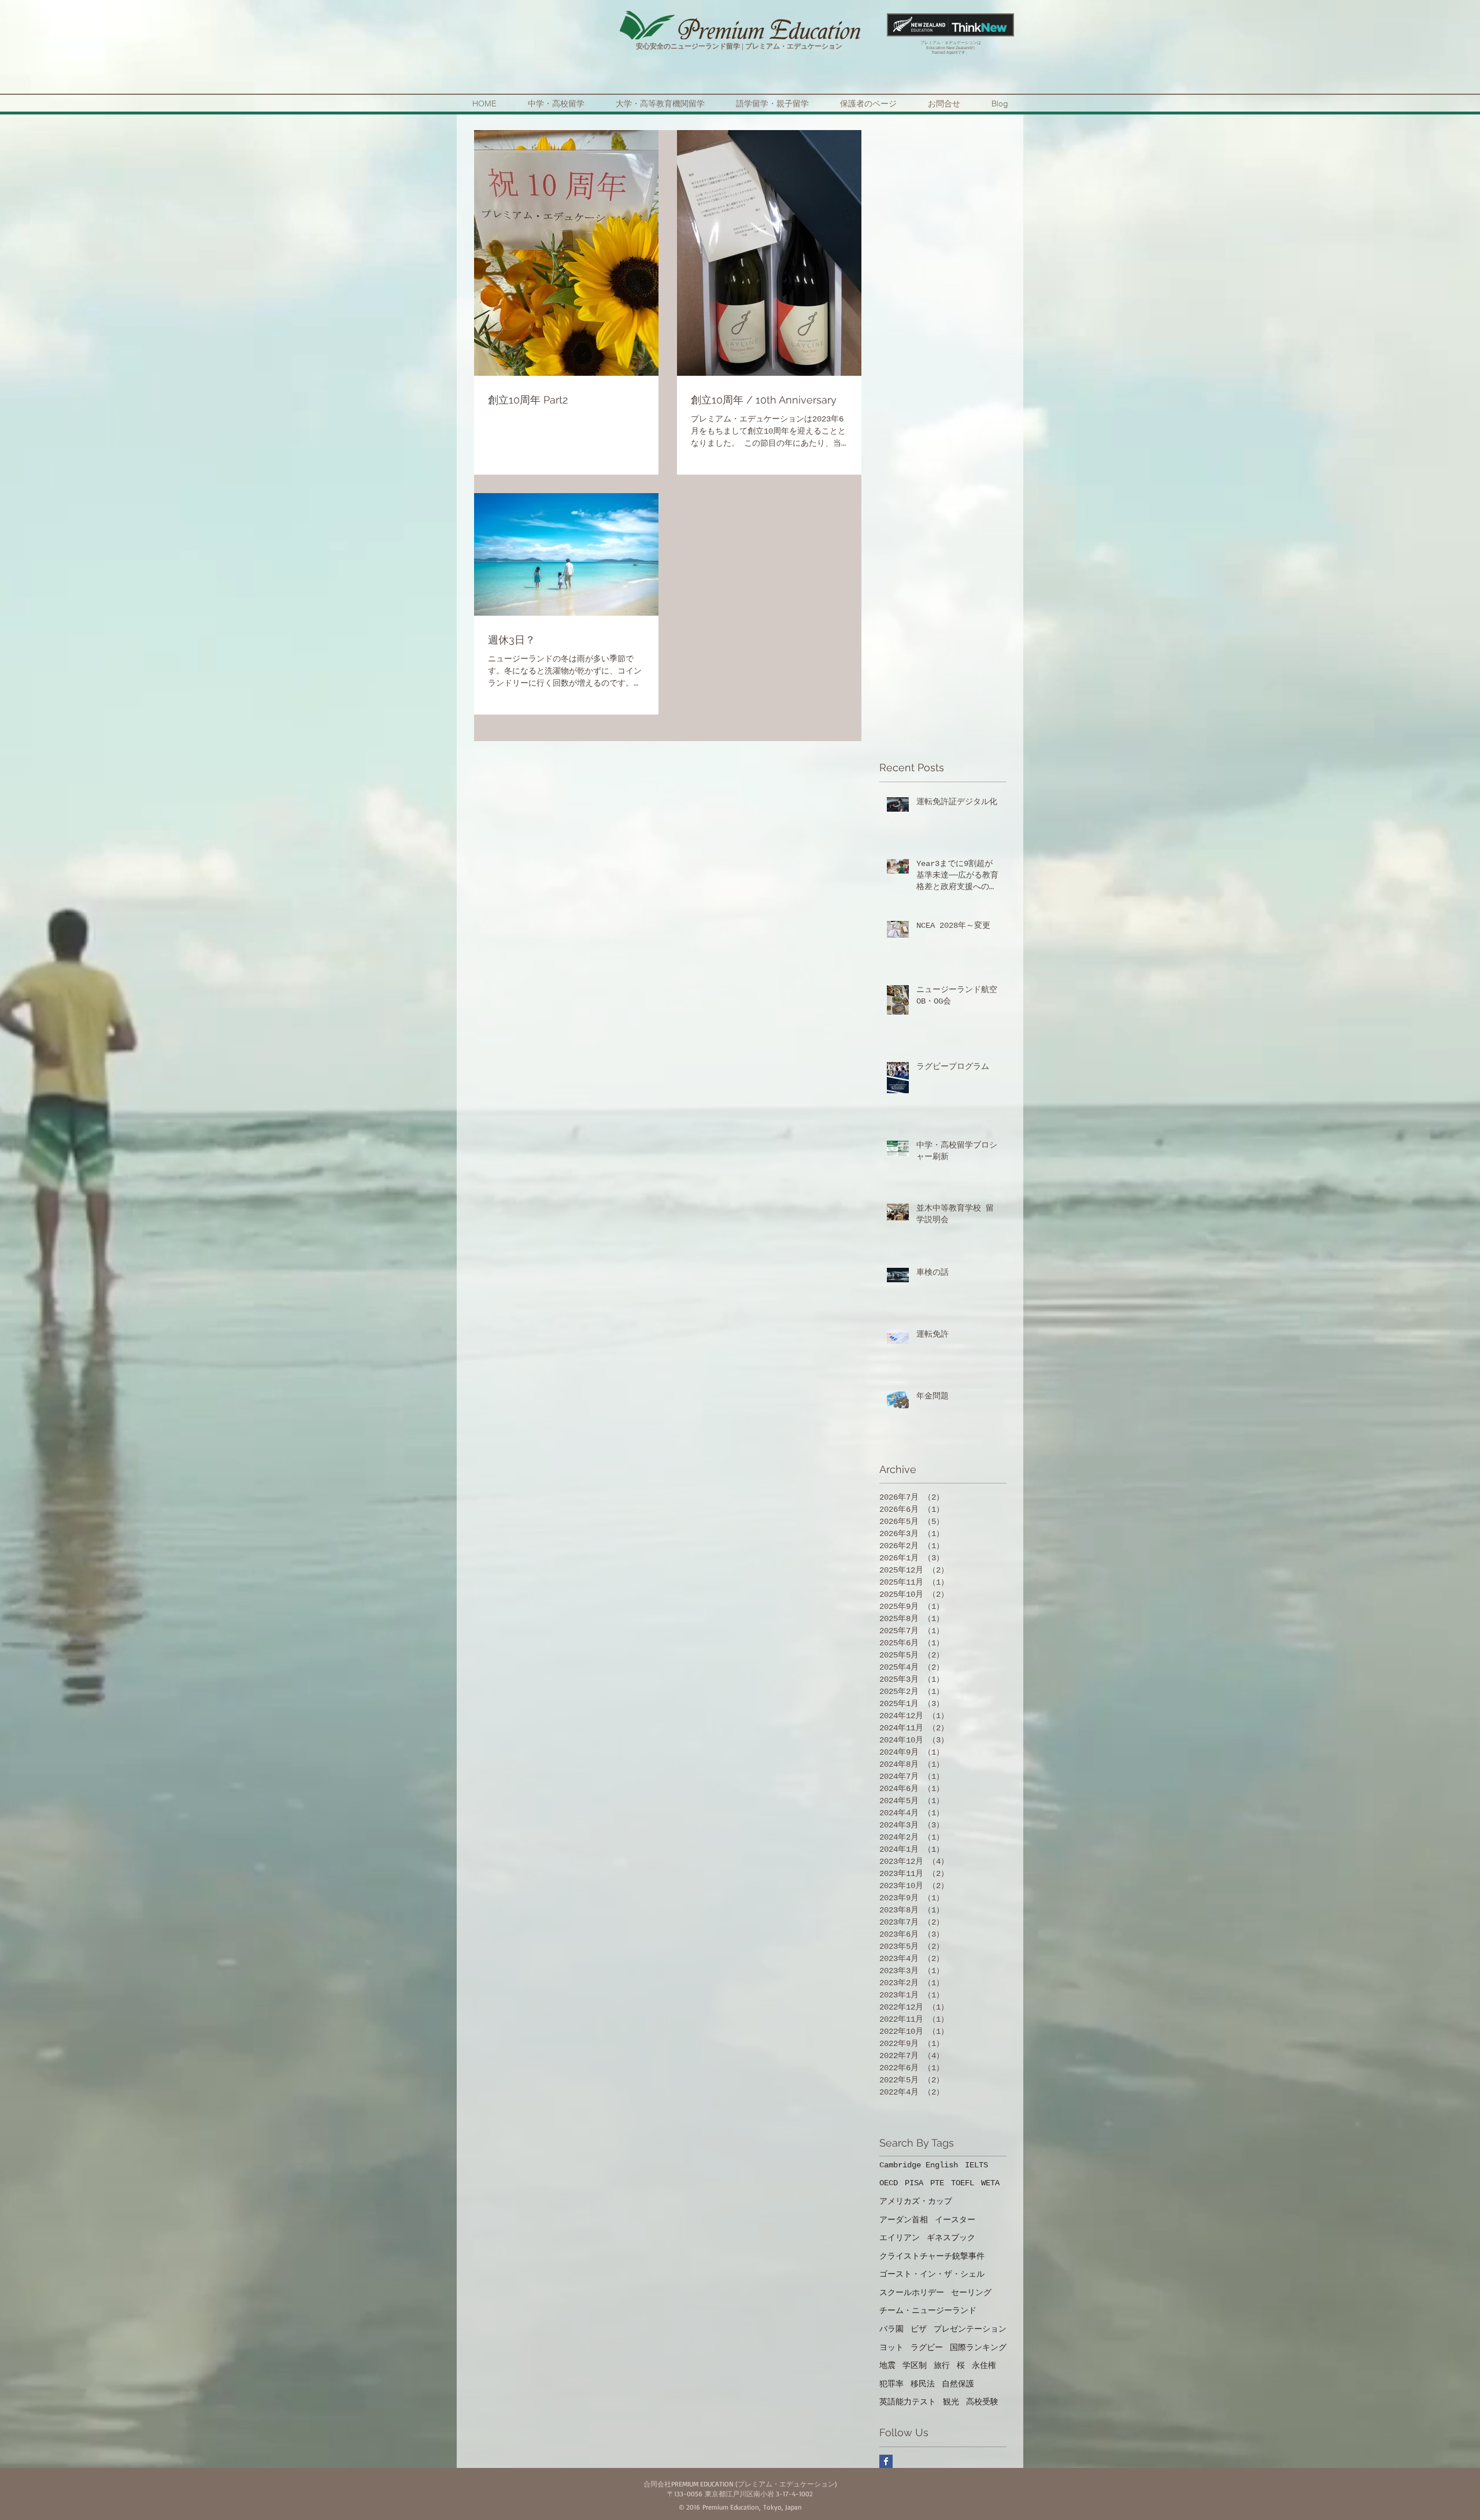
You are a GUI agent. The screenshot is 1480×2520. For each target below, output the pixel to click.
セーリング (971, 2293)
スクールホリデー (912, 2293)
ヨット (891, 2348)
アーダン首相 (904, 2220)
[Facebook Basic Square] (886, 2461)
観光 (951, 2402)
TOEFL (963, 2183)
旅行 (942, 2366)
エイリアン (900, 2238)
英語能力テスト (908, 2402)
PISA (914, 2183)
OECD (889, 2183)
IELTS (976, 2165)
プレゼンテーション (970, 2329)
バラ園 (891, 2329)
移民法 (923, 2384)
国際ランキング (978, 2348)
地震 (887, 2366)
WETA (990, 2183)
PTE (937, 2183)
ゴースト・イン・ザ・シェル (932, 2274)
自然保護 (958, 2384)
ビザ (919, 2329)
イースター (955, 2220)
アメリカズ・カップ (916, 2201)
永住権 (984, 2366)
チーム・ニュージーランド (928, 2311)
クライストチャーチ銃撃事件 (932, 2256)
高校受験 (982, 2402)
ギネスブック (951, 2238)
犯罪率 (891, 2384)
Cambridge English (919, 2165)
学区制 (915, 2366)
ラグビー (927, 2348)
